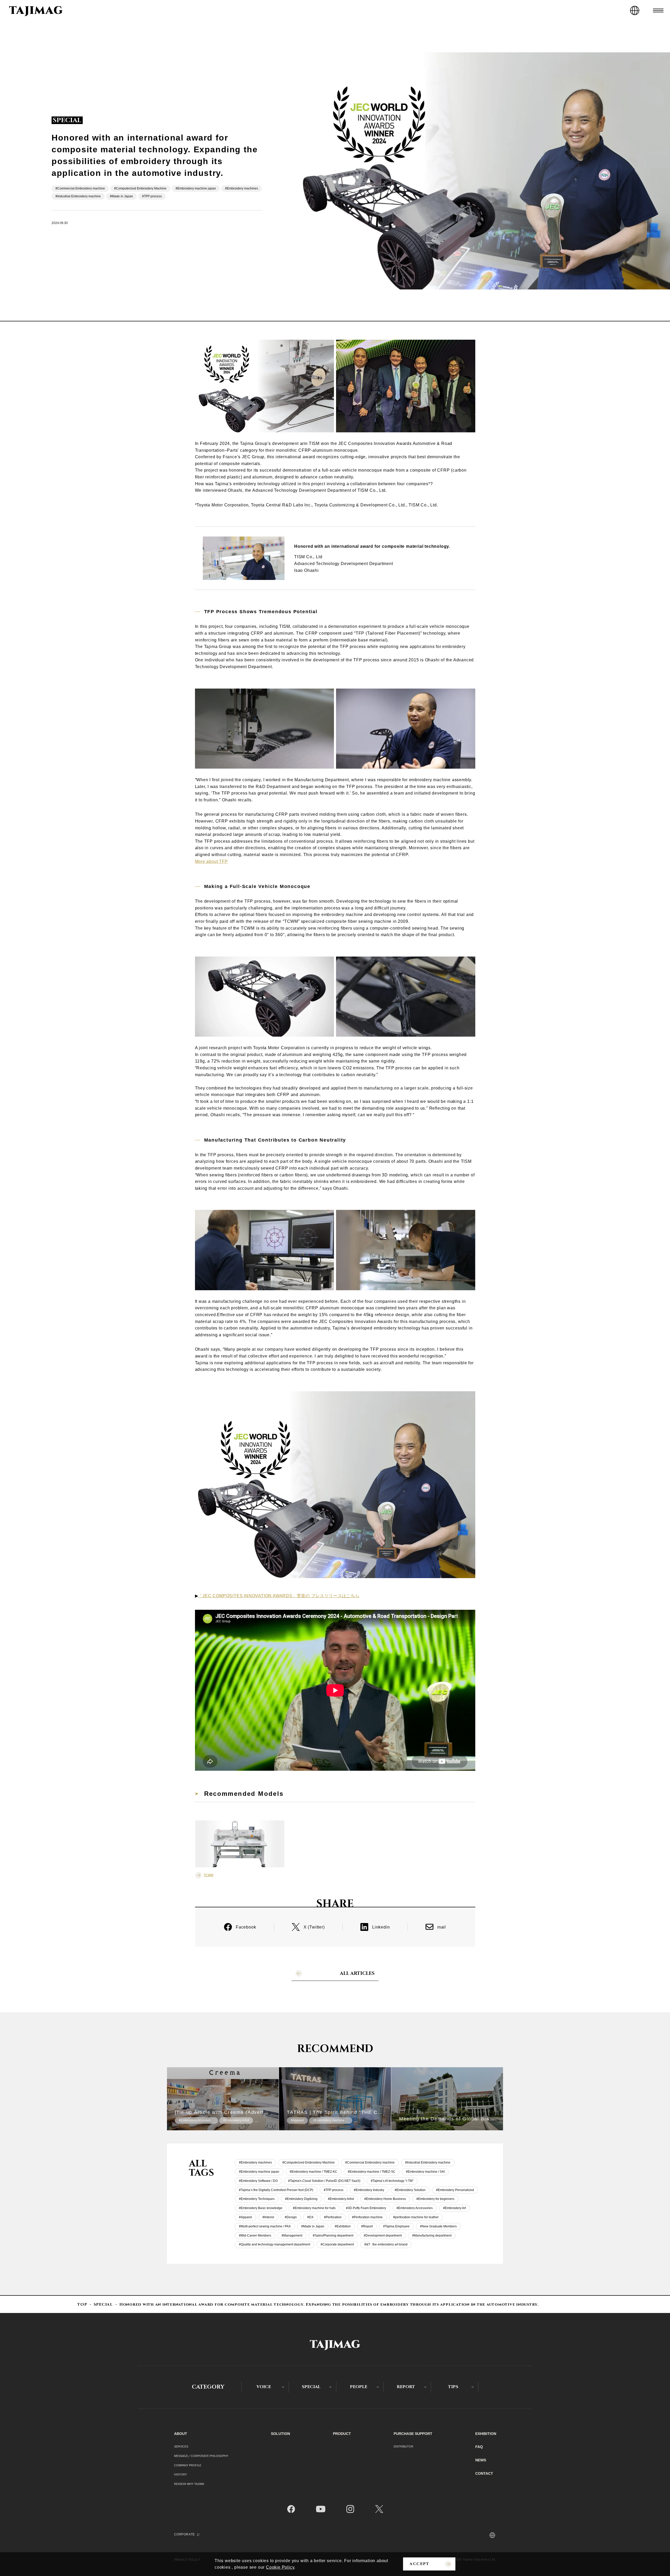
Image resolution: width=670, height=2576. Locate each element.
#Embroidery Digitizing (301, 2199)
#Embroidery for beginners (435, 2199)
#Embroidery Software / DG (258, 2181)
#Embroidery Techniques (257, 2199)
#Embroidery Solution (410, 2190)
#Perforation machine (367, 2217)
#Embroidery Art (454, 2208)
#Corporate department (337, 2244)
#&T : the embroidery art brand (386, 2244)
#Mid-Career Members (255, 2236)
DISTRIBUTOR (403, 2446)
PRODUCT (342, 2434)
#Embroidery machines (242, 188)
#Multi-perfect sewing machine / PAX (265, 2226)
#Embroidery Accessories (415, 2208)
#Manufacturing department (432, 2236)
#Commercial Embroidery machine (80, 188)
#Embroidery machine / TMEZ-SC (372, 2172)
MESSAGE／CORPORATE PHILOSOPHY (201, 2456)
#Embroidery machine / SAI (425, 2172)
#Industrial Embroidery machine (78, 196)
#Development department (383, 2236)
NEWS (481, 2460)
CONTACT (484, 2473)
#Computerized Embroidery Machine (140, 188)
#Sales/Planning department (333, 2236)
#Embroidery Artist (341, 2199)
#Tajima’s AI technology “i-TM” (392, 2181)
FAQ (479, 2447)
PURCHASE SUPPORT (413, 2434)
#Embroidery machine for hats (314, 2208)
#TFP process (152, 196)
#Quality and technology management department (275, 2244)
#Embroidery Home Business (385, 2199)
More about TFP (211, 861)
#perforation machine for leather (416, 2217)
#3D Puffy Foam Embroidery (366, 2208)
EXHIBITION (486, 2434)
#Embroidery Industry (369, 2190)
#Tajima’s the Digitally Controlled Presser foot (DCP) (276, 2190)
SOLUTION (280, 2434)
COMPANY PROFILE (188, 2465)
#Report (367, 2226)
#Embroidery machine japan (196, 188)
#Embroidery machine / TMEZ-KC (314, 2172)
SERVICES (181, 2446)
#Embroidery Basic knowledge (261, 2208)
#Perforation (333, 2217)
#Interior (268, 2217)
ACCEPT (419, 2564)
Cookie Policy (280, 2567)
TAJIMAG (36, 11)
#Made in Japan (121, 196)
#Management (292, 2236)
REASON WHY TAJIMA (189, 2484)
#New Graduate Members (438, 2226)
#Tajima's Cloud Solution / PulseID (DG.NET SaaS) (324, 2181)
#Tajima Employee (396, 2226)
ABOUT (181, 2434)
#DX (310, 2217)
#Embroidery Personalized (455, 2190)
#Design (291, 2217)
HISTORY (180, 2474)
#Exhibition (343, 2226)
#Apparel (245, 2217)
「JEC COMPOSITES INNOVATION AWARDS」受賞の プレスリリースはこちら (279, 1596)
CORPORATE (185, 2534)
